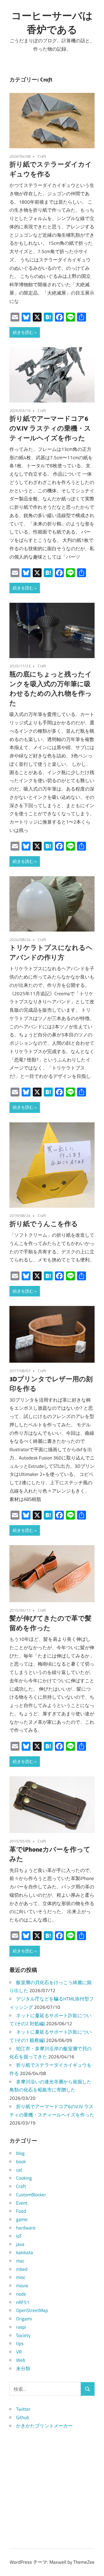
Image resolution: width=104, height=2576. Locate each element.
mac (20, 2261)
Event (22, 2203)
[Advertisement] (52, 2482)
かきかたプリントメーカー (44, 2426)
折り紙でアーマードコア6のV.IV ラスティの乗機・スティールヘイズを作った (50, 428)
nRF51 (23, 2302)
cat (19, 2170)
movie (22, 2286)
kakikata (25, 2253)
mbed (22, 2269)
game (22, 2219)
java (20, 2244)
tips (20, 2343)
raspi (21, 2327)
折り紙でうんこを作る (44, 1224)
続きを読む (23, 332)
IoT (19, 2236)
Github (23, 2417)
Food (21, 2211)
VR (19, 2352)
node (21, 2294)
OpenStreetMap (32, 2310)
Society (23, 2335)
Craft (42, 156)
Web (21, 2360)
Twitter (23, 2409)
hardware (26, 2228)
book (21, 2162)
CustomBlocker (31, 2195)
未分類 (23, 2368)
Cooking (24, 2178)
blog (20, 2153)
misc (21, 2277)
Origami (24, 2319)
